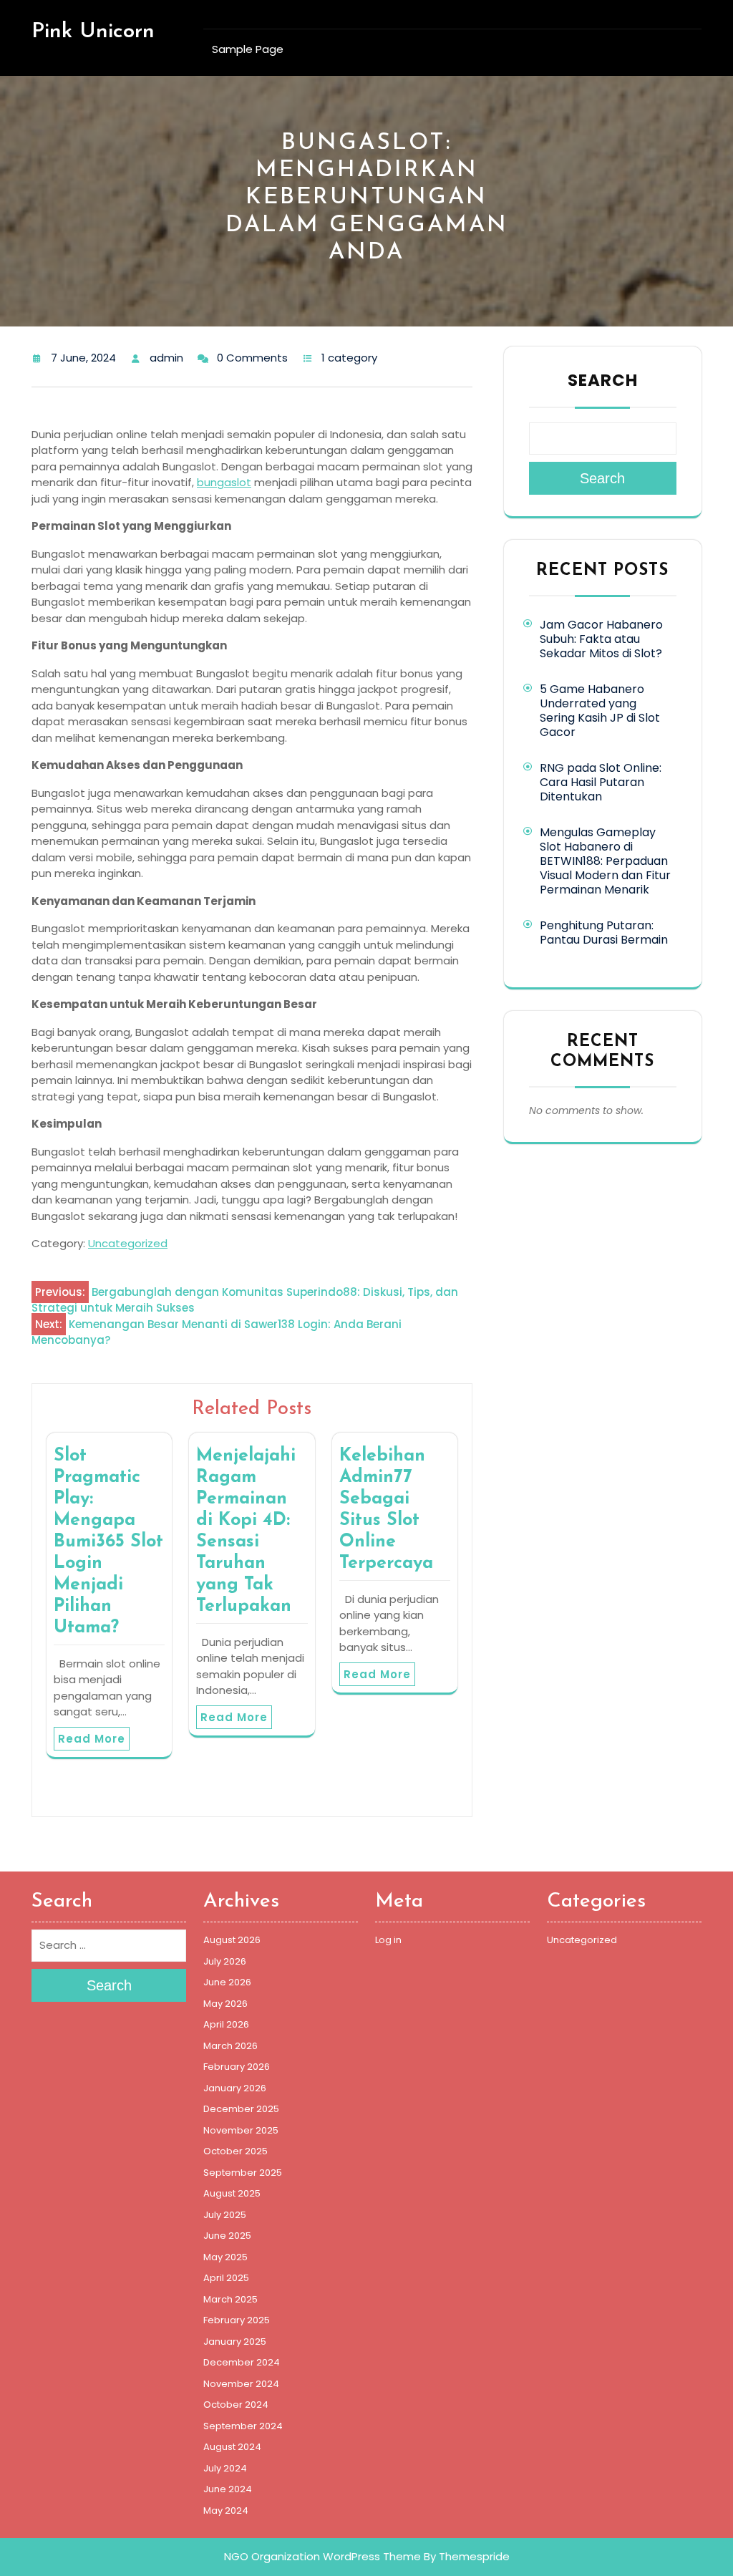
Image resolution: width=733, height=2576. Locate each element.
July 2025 (225, 2215)
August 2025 (232, 2193)
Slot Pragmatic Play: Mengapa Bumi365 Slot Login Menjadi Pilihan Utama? (108, 1542)
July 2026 (225, 1961)
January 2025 (235, 2342)
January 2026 (235, 2088)
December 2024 (242, 2362)
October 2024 (236, 2405)
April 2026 (226, 2024)
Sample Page (248, 49)
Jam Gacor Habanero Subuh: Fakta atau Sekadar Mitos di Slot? (601, 639)
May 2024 (226, 2510)
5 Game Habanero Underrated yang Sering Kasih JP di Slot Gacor (600, 711)
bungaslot (224, 482)
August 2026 (232, 1940)
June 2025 (227, 2236)
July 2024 (225, 2468)
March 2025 (230, 2299)
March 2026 (230, 2046)
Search (603, 380)
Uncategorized (128, 1243)
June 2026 (227, 1982)
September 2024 (243, 2426)
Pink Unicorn (93, 32)
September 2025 (243, 2173)
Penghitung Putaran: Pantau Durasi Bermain (604, 933)
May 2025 (225, 2257)
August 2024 (232, 2447)
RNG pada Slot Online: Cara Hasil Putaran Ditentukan (601, 782)
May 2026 (225, 2004)
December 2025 (241, 2109)
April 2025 (226, 2278)
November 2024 (241, 2384)
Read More (92, 1739)
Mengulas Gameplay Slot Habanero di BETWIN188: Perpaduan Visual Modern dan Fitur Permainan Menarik (605, 861)
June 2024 (228, 2489)
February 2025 (237, 2320)
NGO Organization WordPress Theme (322, 2556)
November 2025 (241, 2130)
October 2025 (236, 2151)
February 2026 (237, 2067)
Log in (388, 1940)
